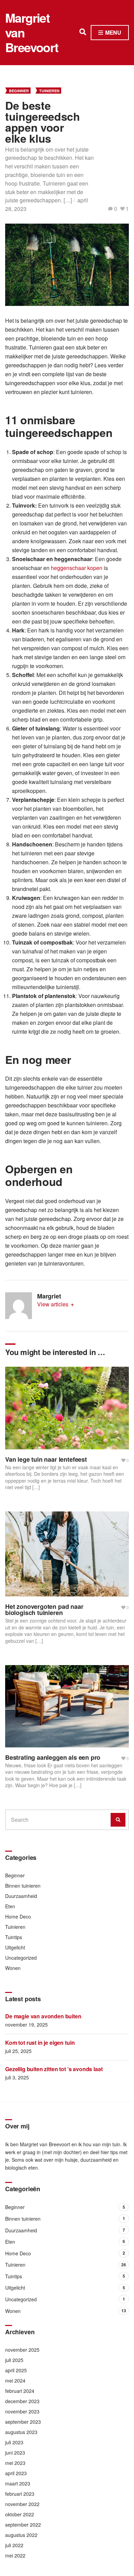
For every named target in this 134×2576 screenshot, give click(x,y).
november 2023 (22, 2411)
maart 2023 (18, 2483)
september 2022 (23, 2525)
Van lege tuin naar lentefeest (46, 1459)
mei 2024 (15, 2381)
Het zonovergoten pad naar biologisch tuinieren (44, 1610)
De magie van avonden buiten (43, 2016)
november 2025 (22, 2350)
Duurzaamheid (21, 1896)
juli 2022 (14, 2545)
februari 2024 (20, 2391)
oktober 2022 (20, 2514)
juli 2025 (14, 2360)
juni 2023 (15, 2453)
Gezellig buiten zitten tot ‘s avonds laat (54, 2069)
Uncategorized (21, 1958)
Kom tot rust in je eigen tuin (40, 2043)
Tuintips (14, 1937)
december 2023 (22, 2401)
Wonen (13, 1968)
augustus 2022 (21, 2535)
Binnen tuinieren (23, 1886)
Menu (113, 32)
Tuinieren (49, 91)
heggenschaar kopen (77, 568)
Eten (10, 1906)
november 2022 (22, 2504)
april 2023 (16, 2473)
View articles (53, 1304)
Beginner (19, 91)
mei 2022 (15, 2555)
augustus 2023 (21, 2432)
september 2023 (23, 2422)
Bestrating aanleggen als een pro (53, 1757)
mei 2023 (15, 2463)
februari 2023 (20, 2494)
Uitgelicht (15, 1947)
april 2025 (16, 2370)
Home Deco (18, 1916)
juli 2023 (14, 2442)
